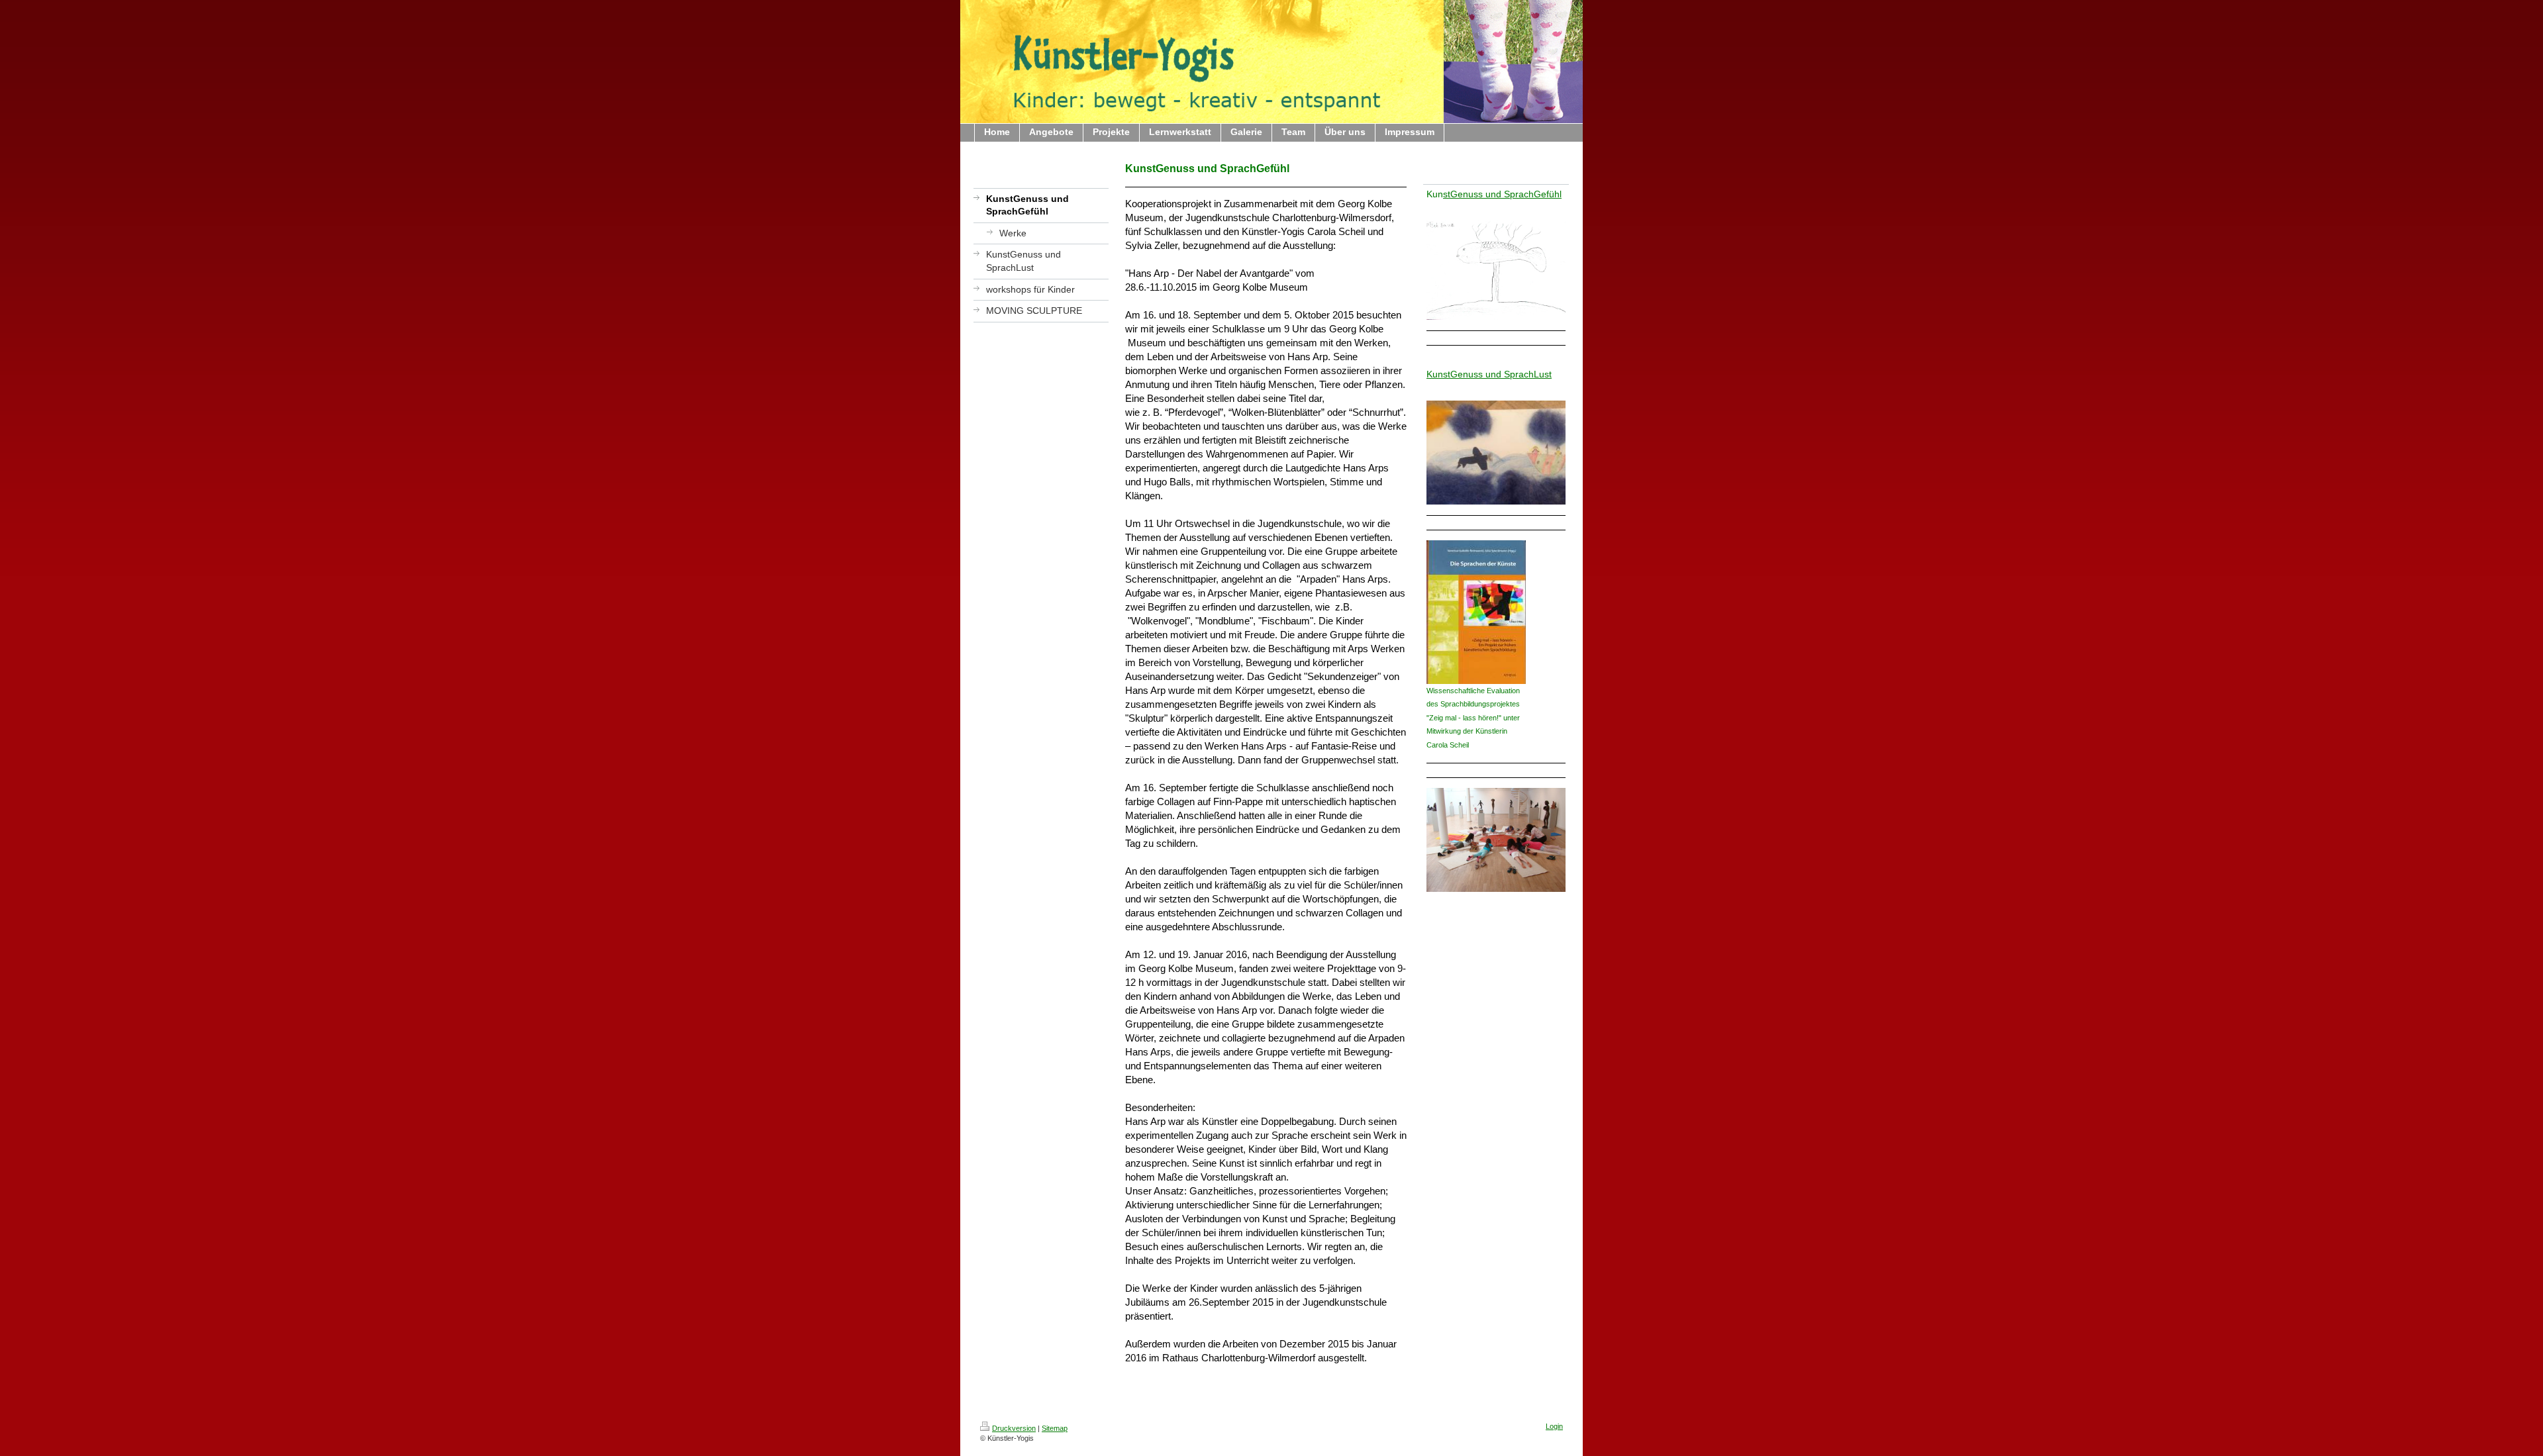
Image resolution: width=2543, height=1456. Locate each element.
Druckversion (1014, 1428)
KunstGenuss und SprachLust (1489, 374)
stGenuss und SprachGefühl (1502, 194)
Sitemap (1055, 1428)
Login (1554, 1426)
